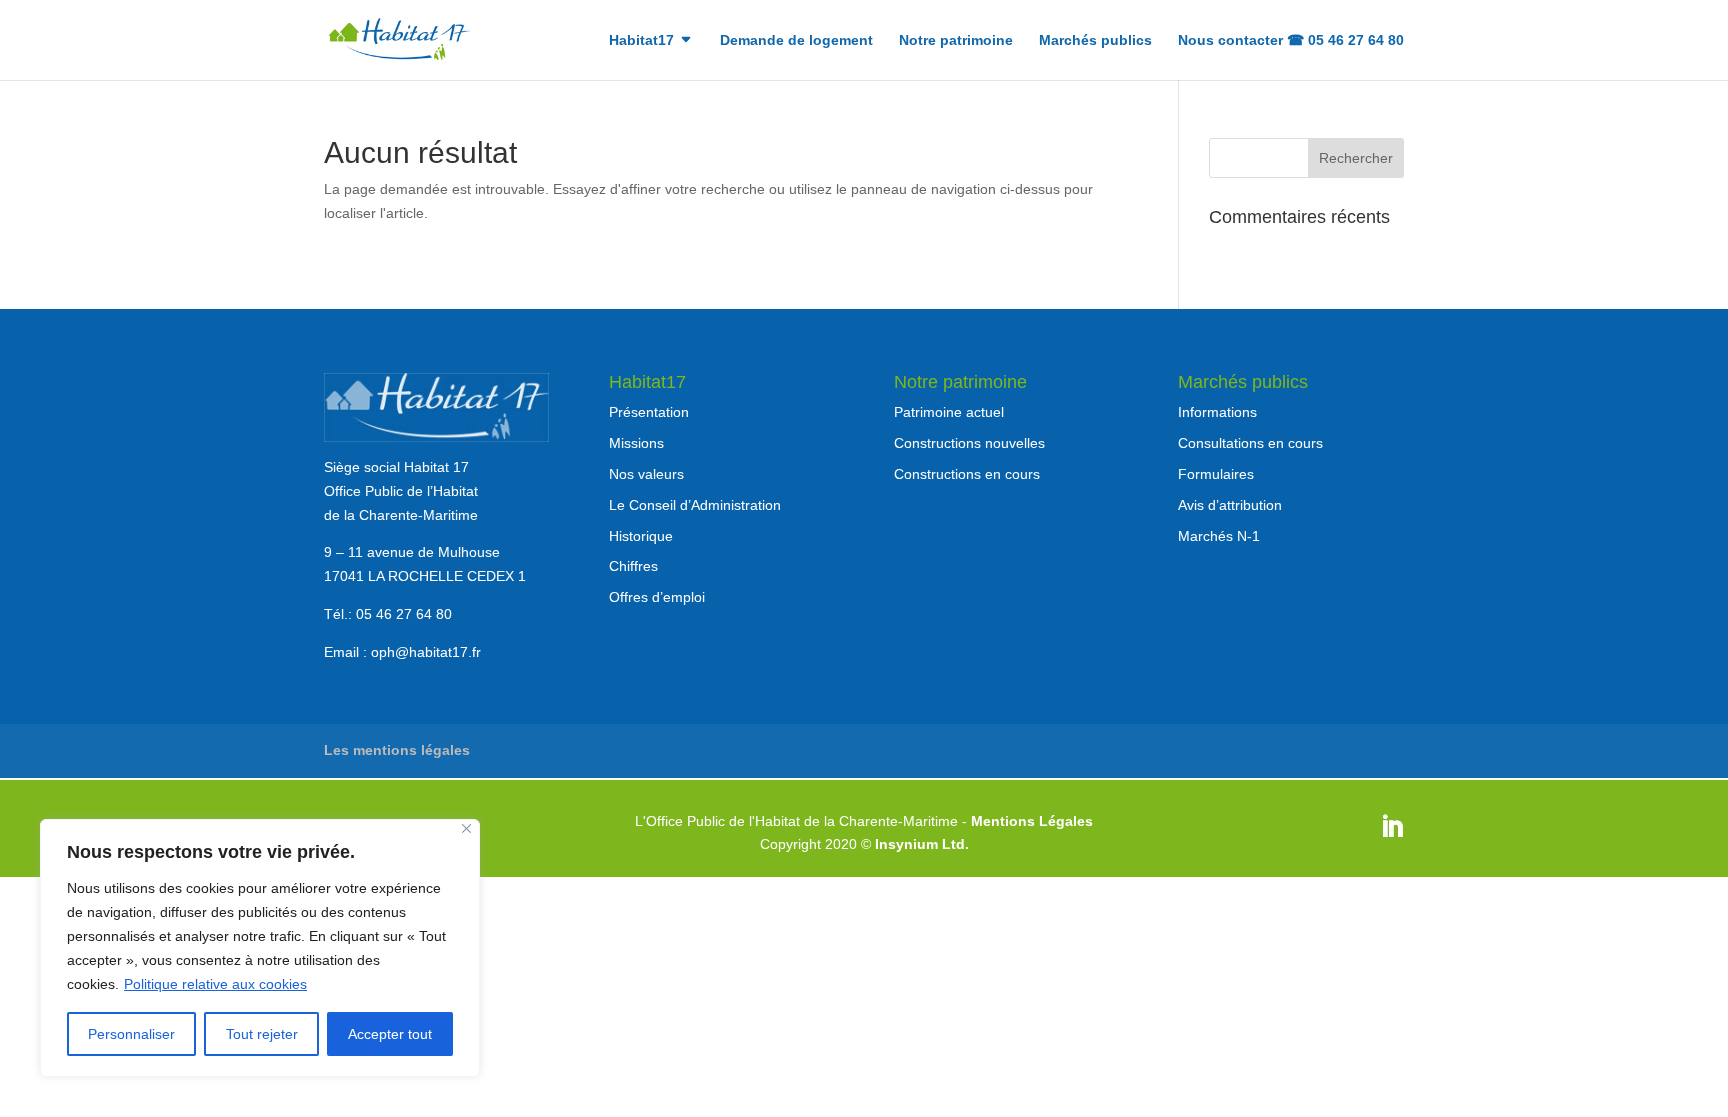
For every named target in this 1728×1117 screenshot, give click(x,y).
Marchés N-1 (1219, 536)
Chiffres (633, 566)
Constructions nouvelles (969, 443)
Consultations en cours (1250, 443)
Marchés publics (1095, 40)
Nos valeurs (646, 474)
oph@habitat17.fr (426, 652)
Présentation (649, 412)
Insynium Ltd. (922, 844)
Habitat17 (641, 40)
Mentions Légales (1032, 821)
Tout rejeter (262, 1034)
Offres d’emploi (657, 597)
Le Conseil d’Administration (695, 505)
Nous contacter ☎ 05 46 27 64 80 (1291, 40)
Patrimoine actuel (949, 412)
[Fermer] (466, 828)
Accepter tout (390, 1034)
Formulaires (1216, 474)
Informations (1217, 412)
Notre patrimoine (956, 40)
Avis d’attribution (1230, 505)
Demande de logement (796, 40)
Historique (641, 536)
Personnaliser (131, 1034)
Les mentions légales (397, 750)
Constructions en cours (967, 474)
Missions (636, 443)
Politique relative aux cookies (215, 984)
